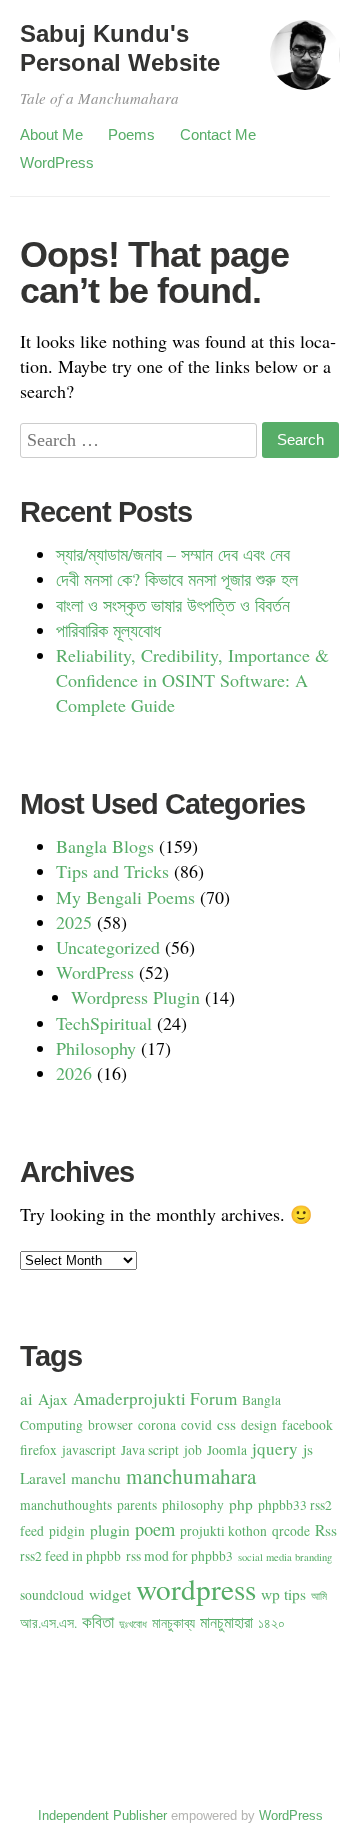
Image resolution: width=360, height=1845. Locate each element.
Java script (150, 1450)
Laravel (43, 1478)
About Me (51, 134)
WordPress (57, 162)
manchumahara (191, 1476)
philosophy (193, 1505)
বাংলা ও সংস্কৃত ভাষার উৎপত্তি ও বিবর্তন (173, 605)
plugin (110, 1530)
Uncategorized (108, 947)
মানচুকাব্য (173, 1623)
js (308, 1449)
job (193, 1450)
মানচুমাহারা (226, 1622)
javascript (89, 1450)
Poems (131, 134)
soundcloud (52, 1595)
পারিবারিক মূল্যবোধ (108, 630)
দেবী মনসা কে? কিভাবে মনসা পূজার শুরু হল (177, 579)
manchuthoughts (66, 1505)
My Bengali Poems (125, 897)
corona (157, 1425)
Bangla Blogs (105, 846)
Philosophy (96, 1048)
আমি (319, 1596)
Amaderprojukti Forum (155, 1398)
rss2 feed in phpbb (70, 1556)
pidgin (67, 1531)
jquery (275, 1448)
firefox (38, 1450)
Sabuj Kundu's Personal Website (120, 48)
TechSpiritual (104, 1023)
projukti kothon (223, 1531)
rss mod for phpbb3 (179, 1556)
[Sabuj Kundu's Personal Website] (305, 64)
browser (110, 1425)
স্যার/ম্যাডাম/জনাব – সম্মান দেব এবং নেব (173, 554)
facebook (307, 1425)
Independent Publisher (102, 1815)
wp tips (283, 1594)
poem (155, 1529)
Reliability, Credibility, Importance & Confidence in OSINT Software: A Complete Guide (192, 680)
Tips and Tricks (112, 871)
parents (137, 1505)
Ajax (53, 1399)
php (241, 1504)
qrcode (291, 1531)
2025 (74, 922)
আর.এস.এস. (48, 1623)
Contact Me (218, 134)
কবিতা (98, 1621)
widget (110, 1594)
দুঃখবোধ (133, 1624)
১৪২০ (271, 1623)
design (259, 1425)
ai (26, 1398)
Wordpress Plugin (135, 997)
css (226, 1424)
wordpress (196, 1588)
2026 (74, 1073)
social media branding (285, 1557)
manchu (96, 1478)
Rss (326, 1530)
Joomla (227, 1450)
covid (196, 1425)
